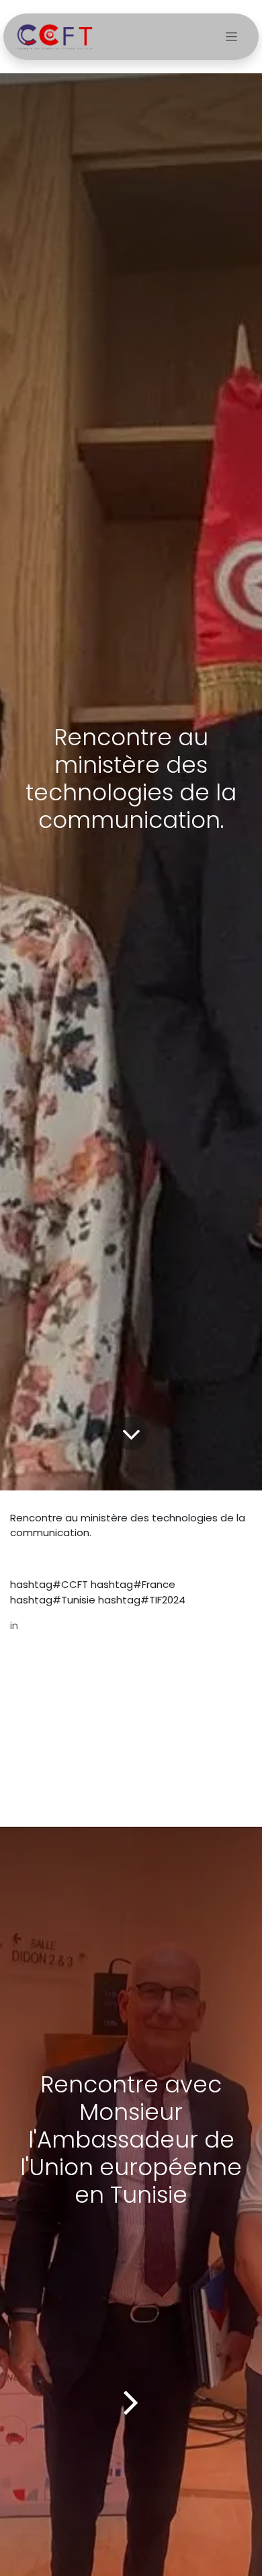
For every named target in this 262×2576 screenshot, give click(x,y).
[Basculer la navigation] (231, 37)
